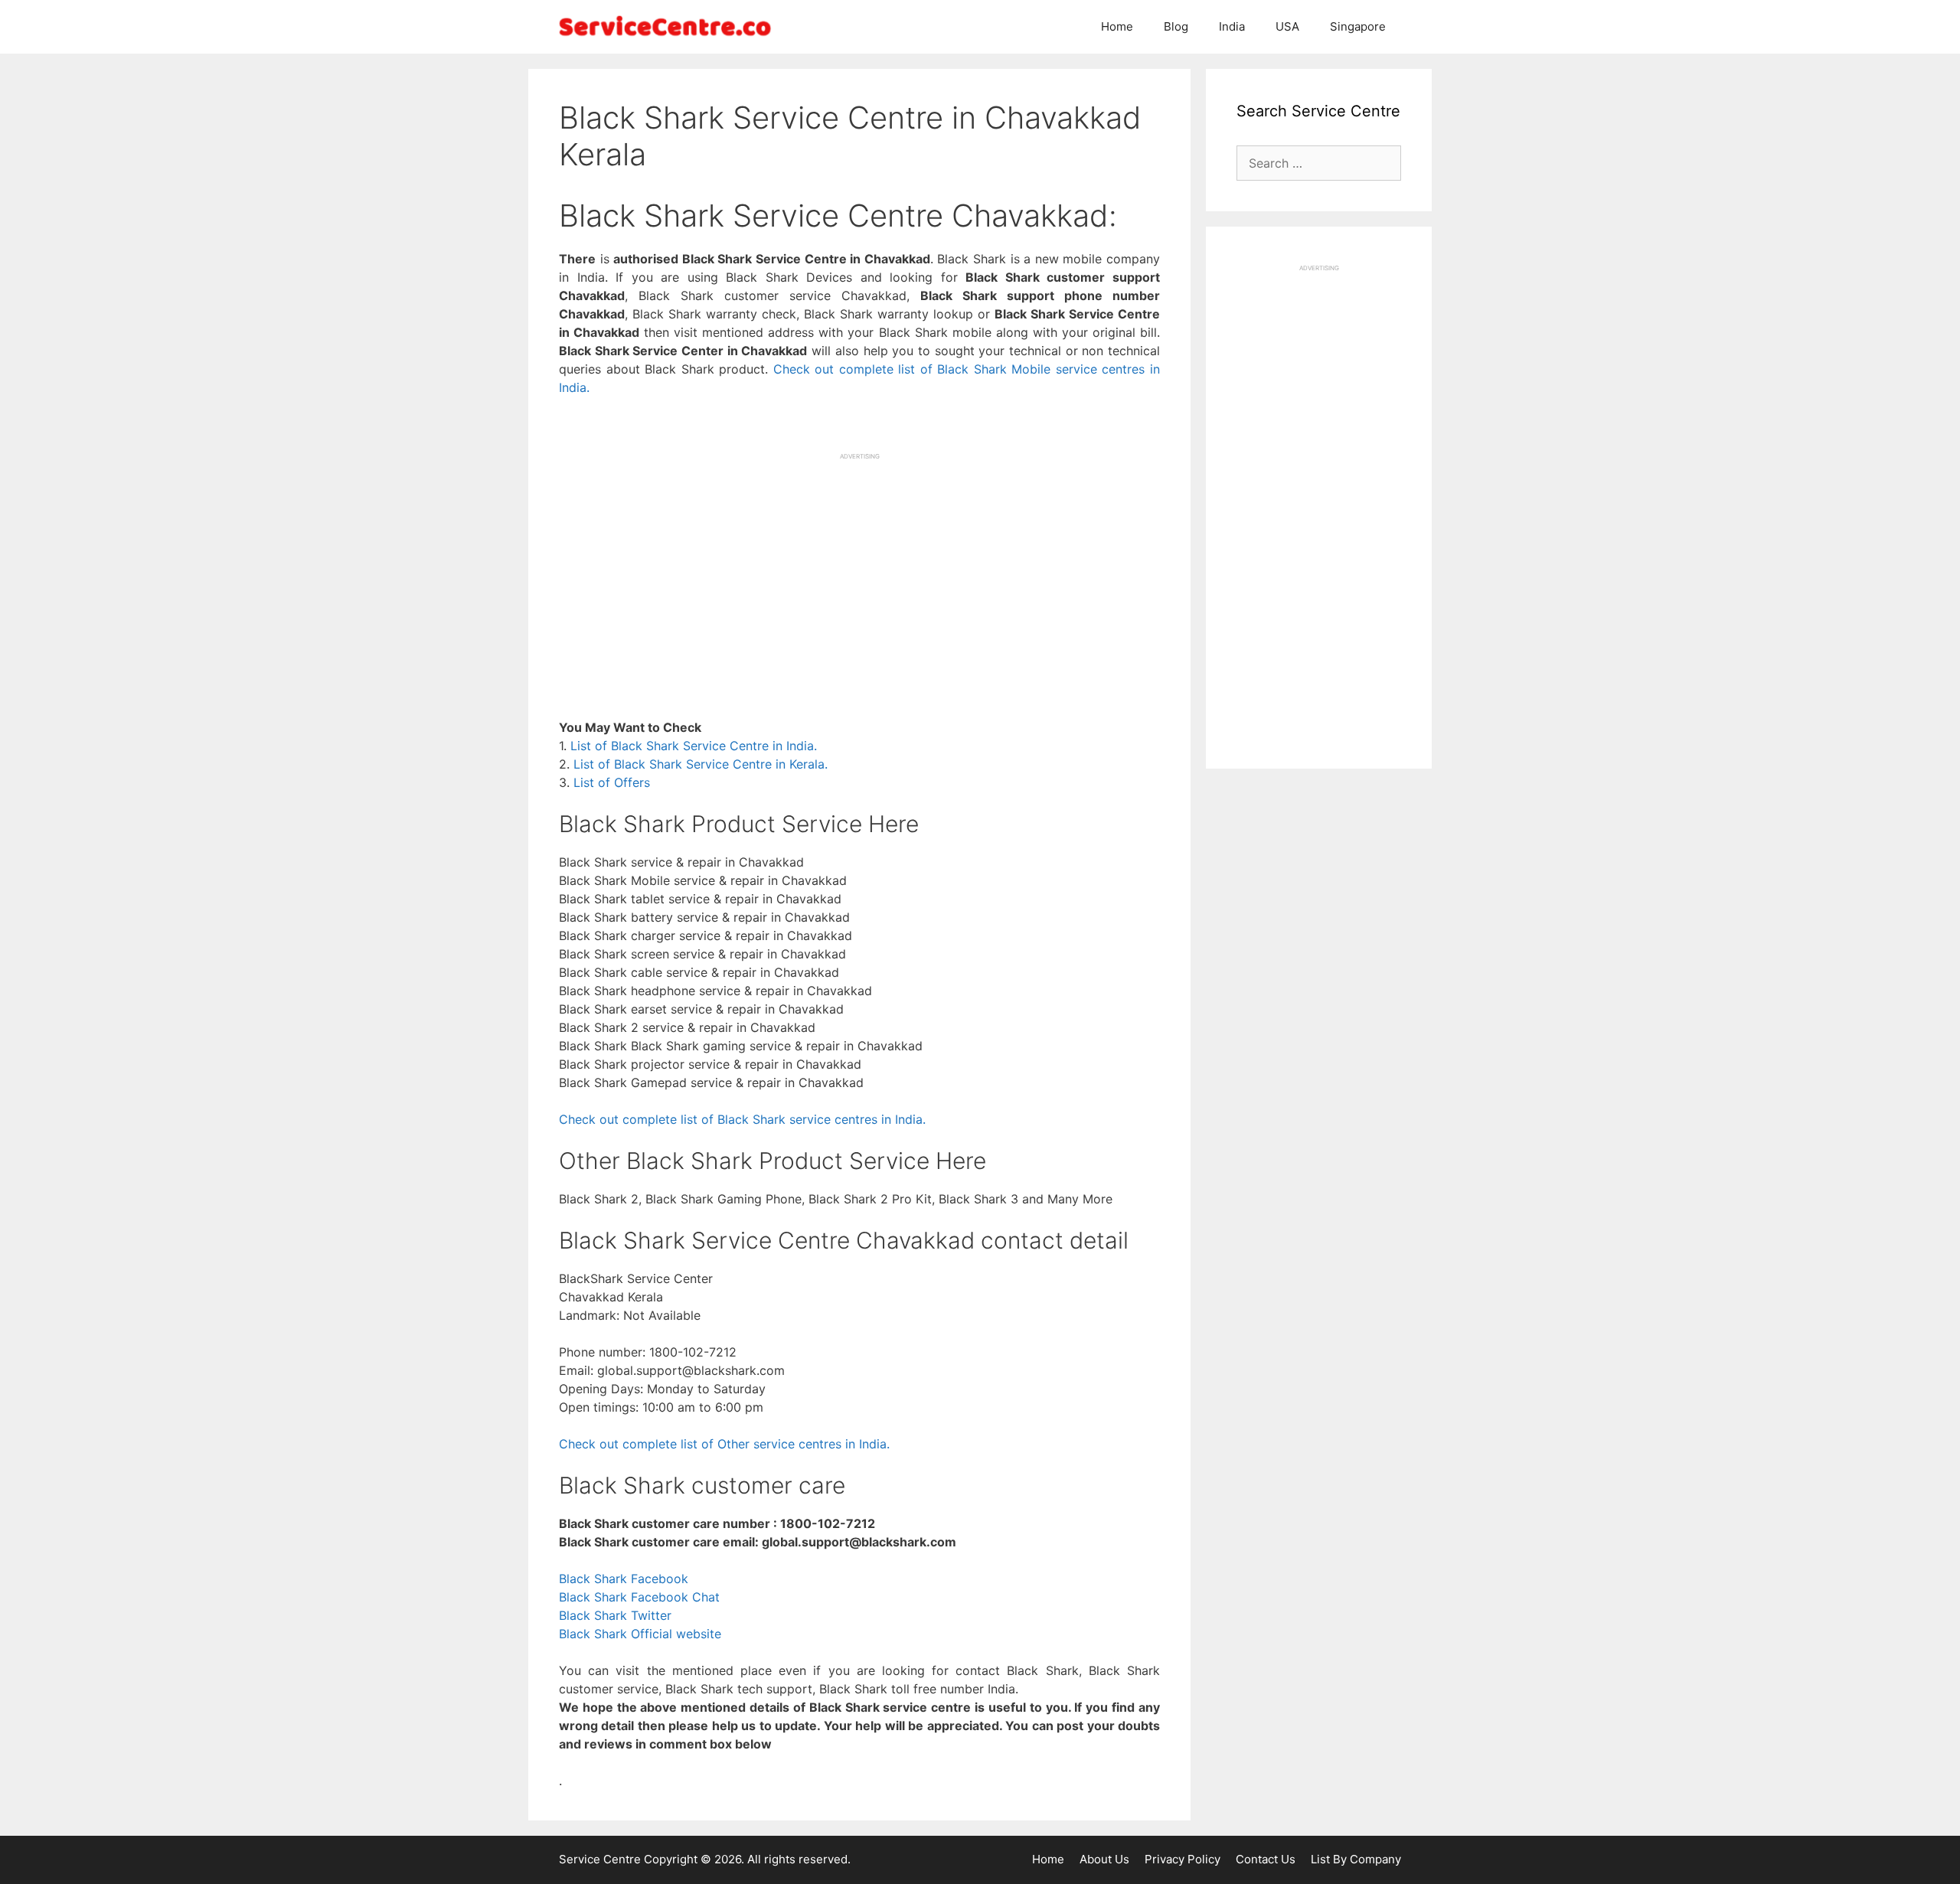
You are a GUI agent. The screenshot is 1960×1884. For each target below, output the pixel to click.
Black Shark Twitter (615, 1615)
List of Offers (612, 782)
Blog (1176, 26)
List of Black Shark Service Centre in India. (694, 746)
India (1232, 26)
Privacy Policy (1183, 1859)
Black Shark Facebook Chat (639, 1597)
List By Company (1356, 1859)
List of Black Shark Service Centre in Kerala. (701, 764)
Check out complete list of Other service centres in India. (724, 1444)
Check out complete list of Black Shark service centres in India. (742, 1119)
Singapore (1358, 26)
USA (1287, 26)
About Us (1104, 1859)
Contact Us (1266, 1859)
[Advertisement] (859, 568)
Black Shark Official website (640, 1634)
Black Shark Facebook (624, 1579)
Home (1117, 26)
